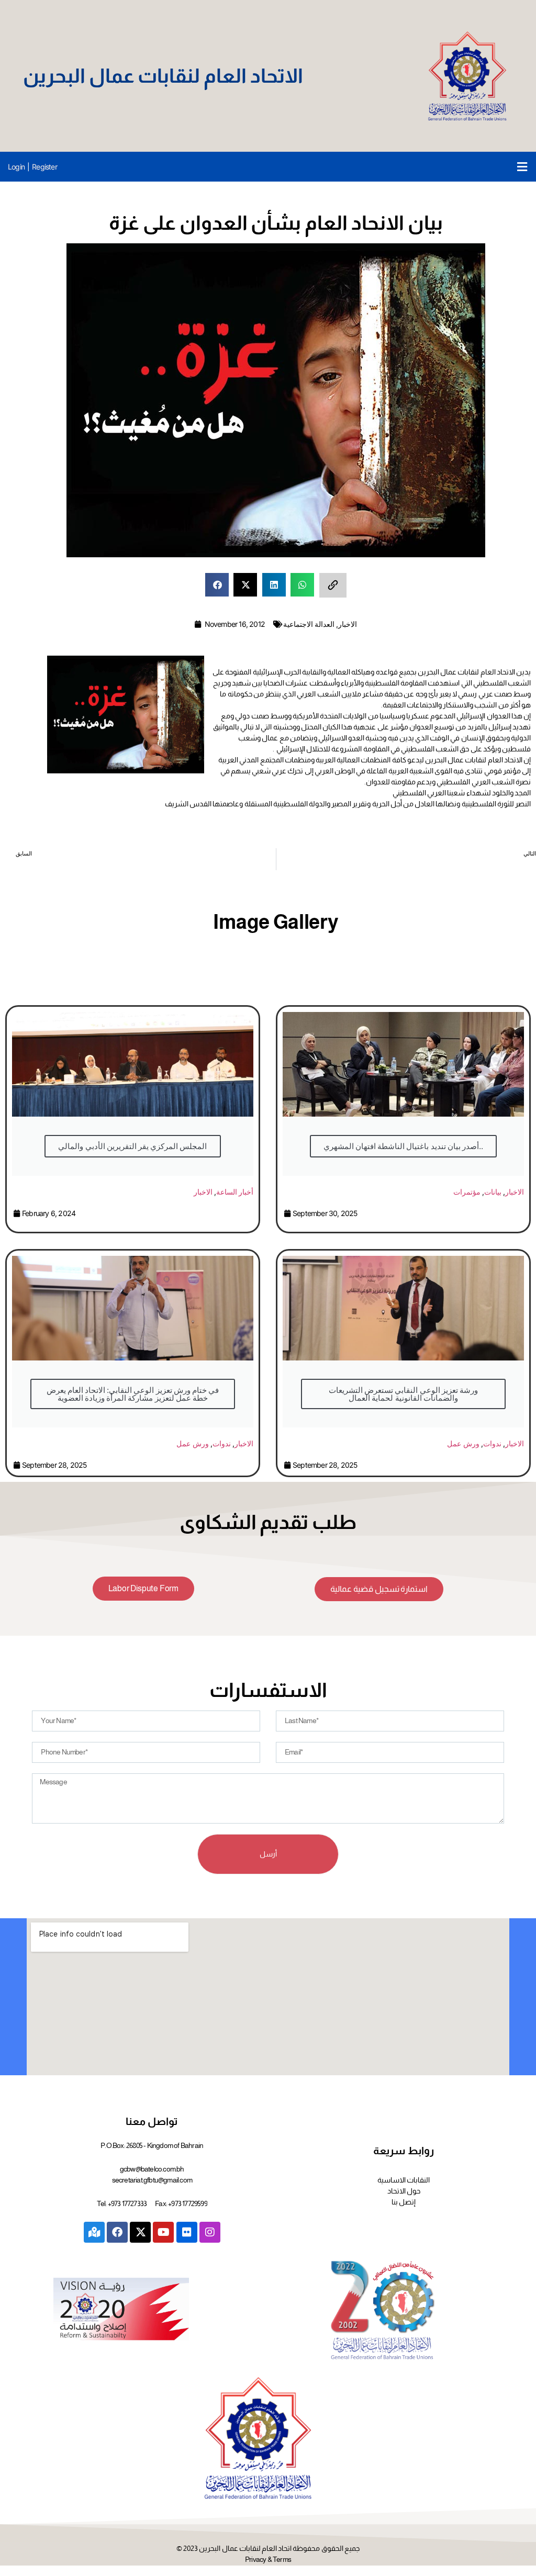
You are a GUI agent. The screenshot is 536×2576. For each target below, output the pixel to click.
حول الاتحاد (404, 2191)
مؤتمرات (467, 1192)
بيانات (493, 1192)
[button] (522, 167)
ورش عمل (192, 1443)
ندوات (222, 1443)
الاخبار (348, 624)
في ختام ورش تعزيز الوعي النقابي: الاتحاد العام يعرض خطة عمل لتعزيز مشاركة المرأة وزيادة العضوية (133, 1394)
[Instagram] (210, 2232)
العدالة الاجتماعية (309, 624)
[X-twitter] (140, 2232)
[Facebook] (117, 2232)
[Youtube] (163, 2232)
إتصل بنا (404, 2202)
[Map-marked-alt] (94, 2232)
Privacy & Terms (268, 2559)
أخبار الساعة (235, 1192)
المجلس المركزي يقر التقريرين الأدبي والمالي (132, 1146)
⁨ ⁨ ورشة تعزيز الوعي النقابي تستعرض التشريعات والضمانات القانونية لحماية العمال (403, 1394)
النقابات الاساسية (404, 2180)
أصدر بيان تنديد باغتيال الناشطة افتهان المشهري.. (403, 1146)
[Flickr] (187, 2232)
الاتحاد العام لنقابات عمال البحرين (163, 76)
